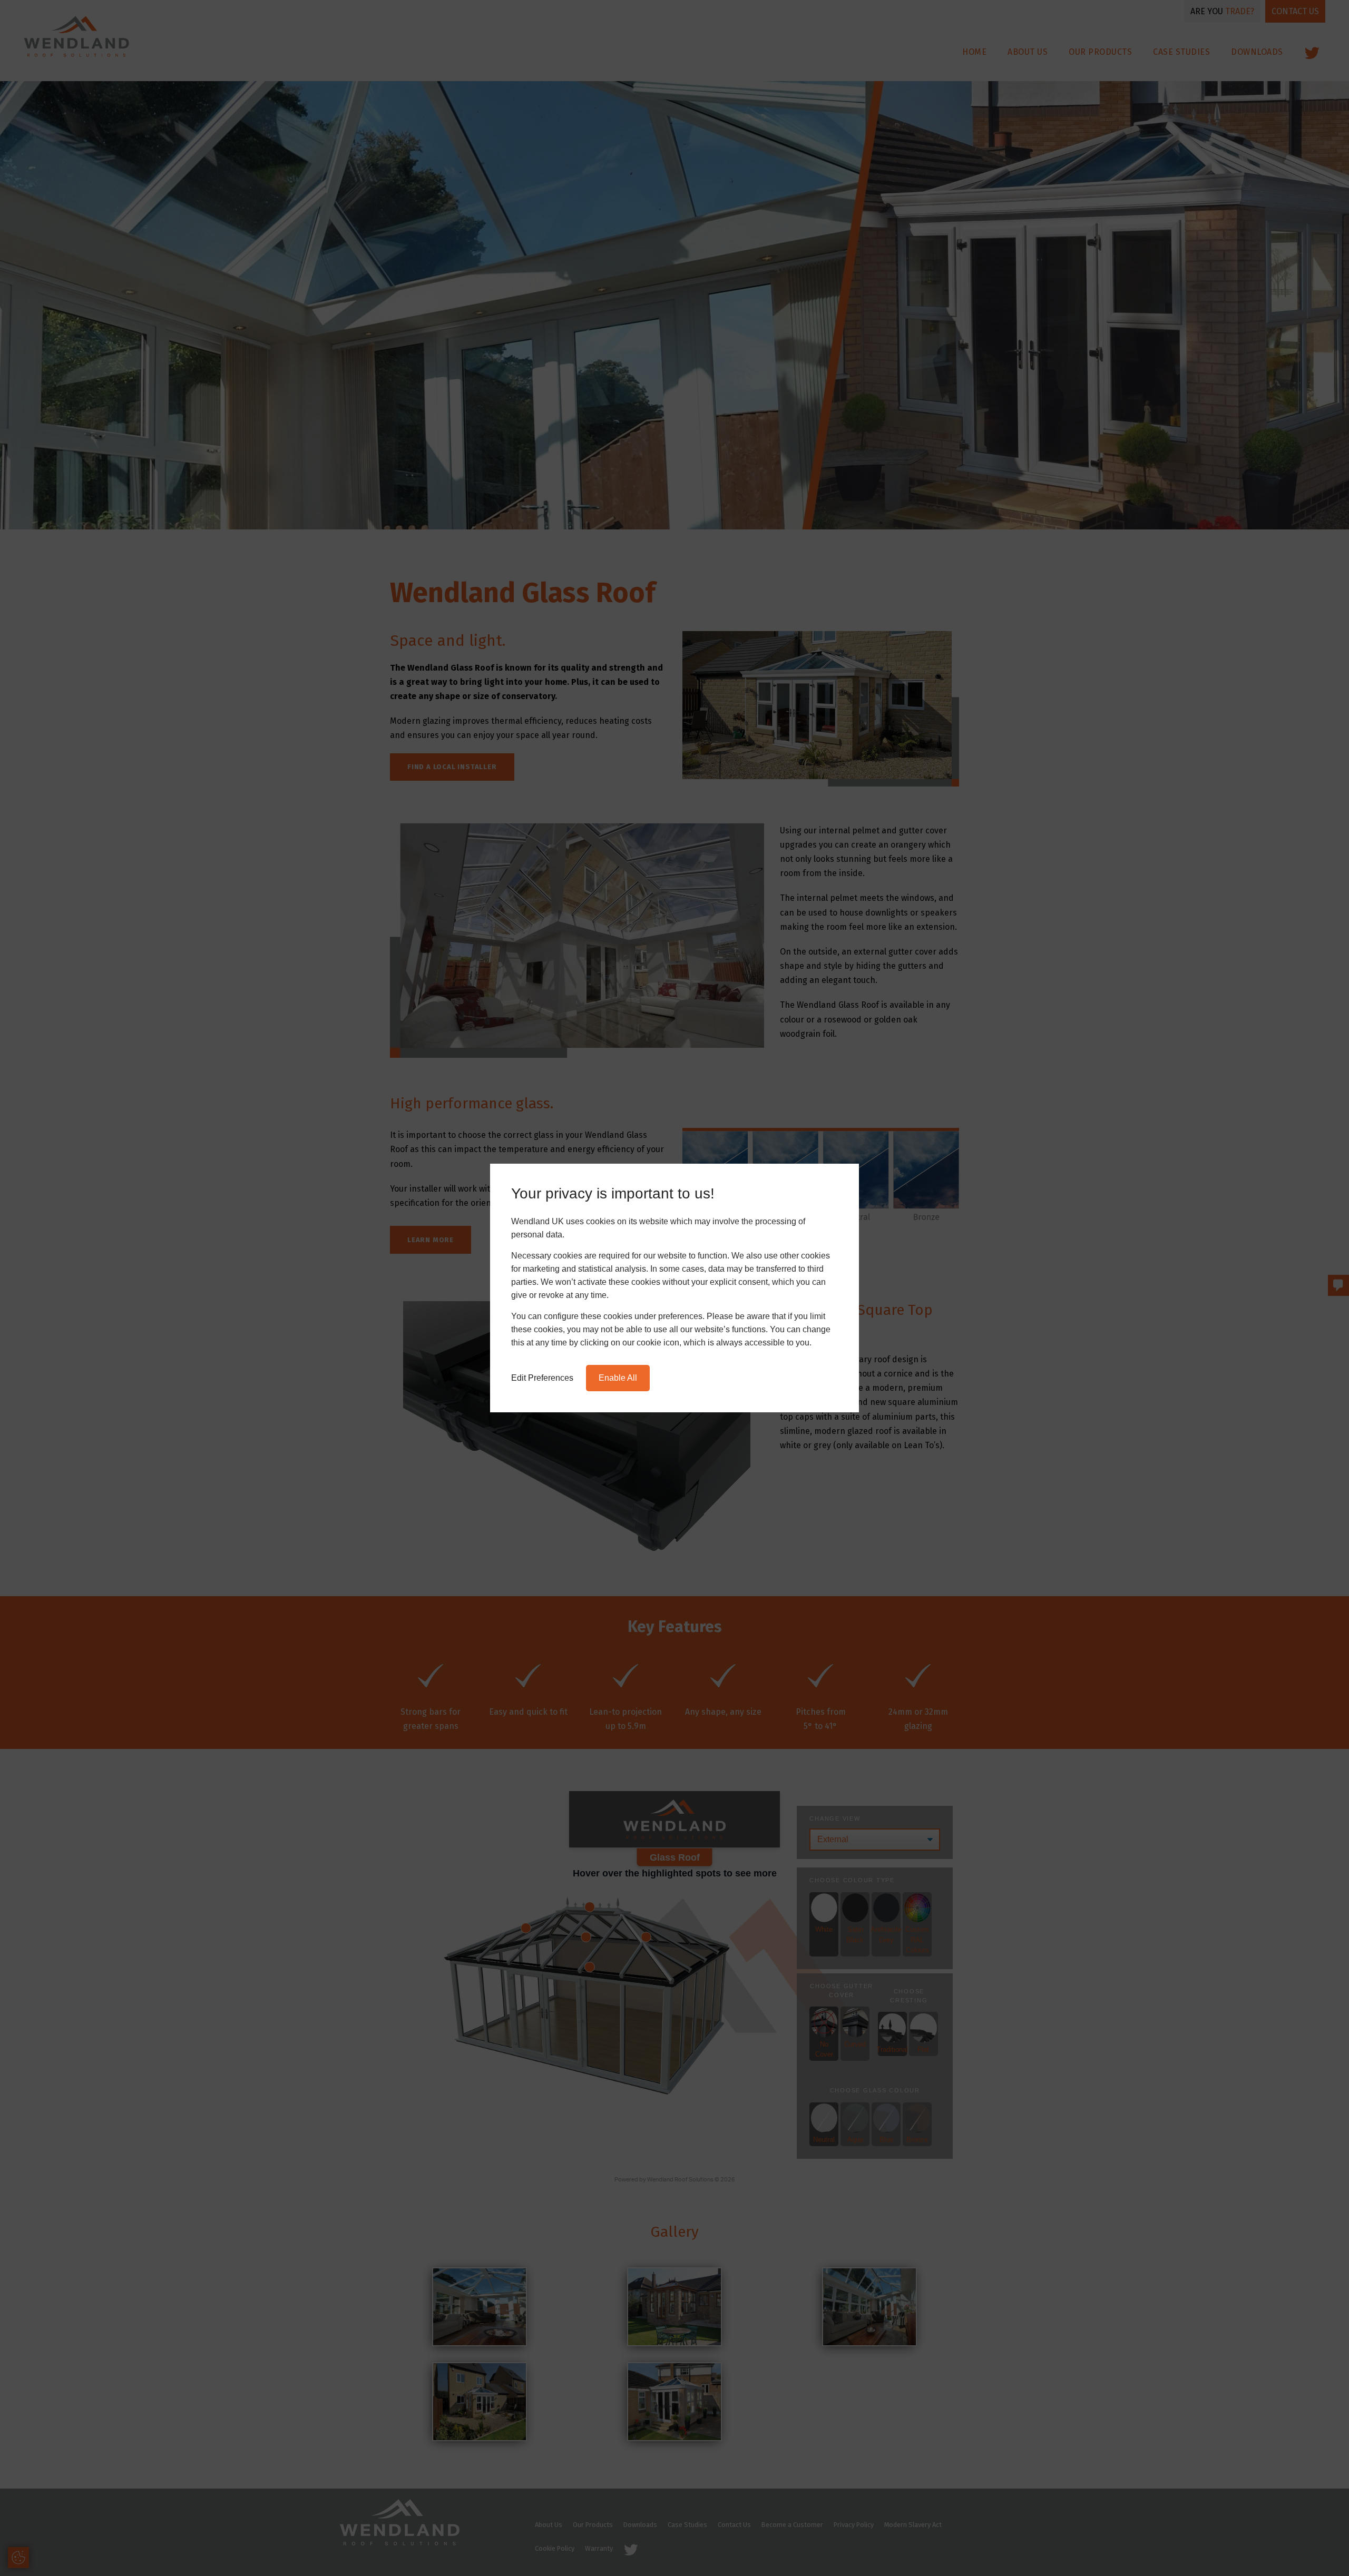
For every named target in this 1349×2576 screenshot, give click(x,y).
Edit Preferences (542, 1378)
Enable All (618, 1378)
